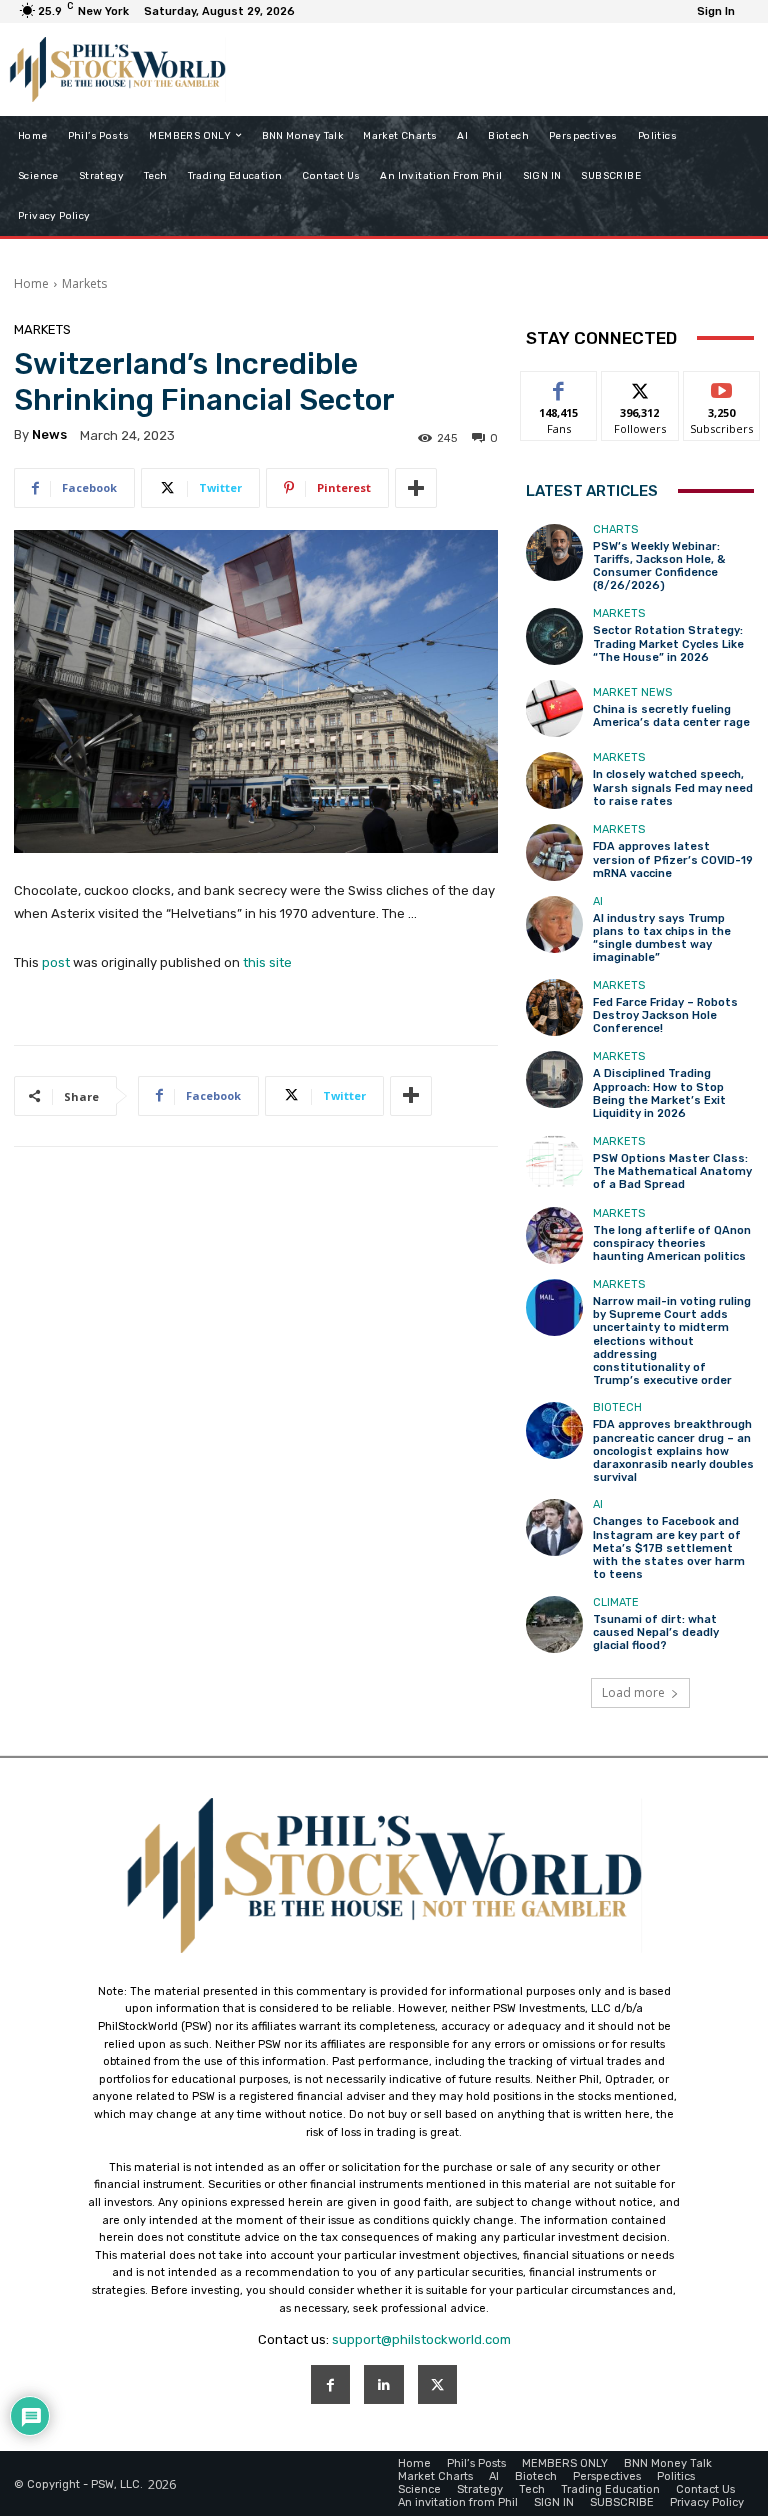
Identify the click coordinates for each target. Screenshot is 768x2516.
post (56, 962)
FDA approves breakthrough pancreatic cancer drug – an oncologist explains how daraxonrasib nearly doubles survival (673, 1451)
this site (267, 962)
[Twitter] (437, 2384)
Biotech (617, 1407)
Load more (633, 1692)
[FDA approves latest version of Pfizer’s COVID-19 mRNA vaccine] (554, 852)
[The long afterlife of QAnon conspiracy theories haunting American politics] (554, 1235)
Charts (615, 529)
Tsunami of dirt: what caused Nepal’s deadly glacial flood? (656, 1632)
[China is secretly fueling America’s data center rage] (554, 708)
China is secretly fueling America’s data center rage (671, 716)
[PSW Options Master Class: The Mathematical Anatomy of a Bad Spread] (554, 1163)
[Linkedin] (383, 2384)
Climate (616, 1602)
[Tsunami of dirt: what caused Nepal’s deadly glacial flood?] (554, 1624)
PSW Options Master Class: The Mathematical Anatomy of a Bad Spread (672, 1171)
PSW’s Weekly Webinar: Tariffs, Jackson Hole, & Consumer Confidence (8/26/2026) (659, 566)
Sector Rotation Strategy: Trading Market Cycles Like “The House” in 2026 (668, 643)
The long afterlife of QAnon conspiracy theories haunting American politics (672, 1243)
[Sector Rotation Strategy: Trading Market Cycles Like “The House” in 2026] (554, 636)
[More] (416, 488)
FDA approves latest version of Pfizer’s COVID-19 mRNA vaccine (673, 859)
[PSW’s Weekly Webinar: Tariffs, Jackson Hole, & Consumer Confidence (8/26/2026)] (554, 552)
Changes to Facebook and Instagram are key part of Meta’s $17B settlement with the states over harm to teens (669, 1548)
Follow (640, 386)
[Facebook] (330, 2384)
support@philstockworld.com (421, 2339)
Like (559, 386)
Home (31, 283)
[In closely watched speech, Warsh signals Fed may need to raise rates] (554, 780)
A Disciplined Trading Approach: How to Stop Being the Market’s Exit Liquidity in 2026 (659, 1093)
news (49, 434)
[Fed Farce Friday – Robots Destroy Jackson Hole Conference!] (554, 1007)
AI (598, 901)
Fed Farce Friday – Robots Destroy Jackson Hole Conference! (665, 1015)
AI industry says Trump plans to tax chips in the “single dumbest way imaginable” (662, 938)
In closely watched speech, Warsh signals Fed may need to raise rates (673, 787)
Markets (84, 283)
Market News (632, 692)
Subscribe (722, 386)
